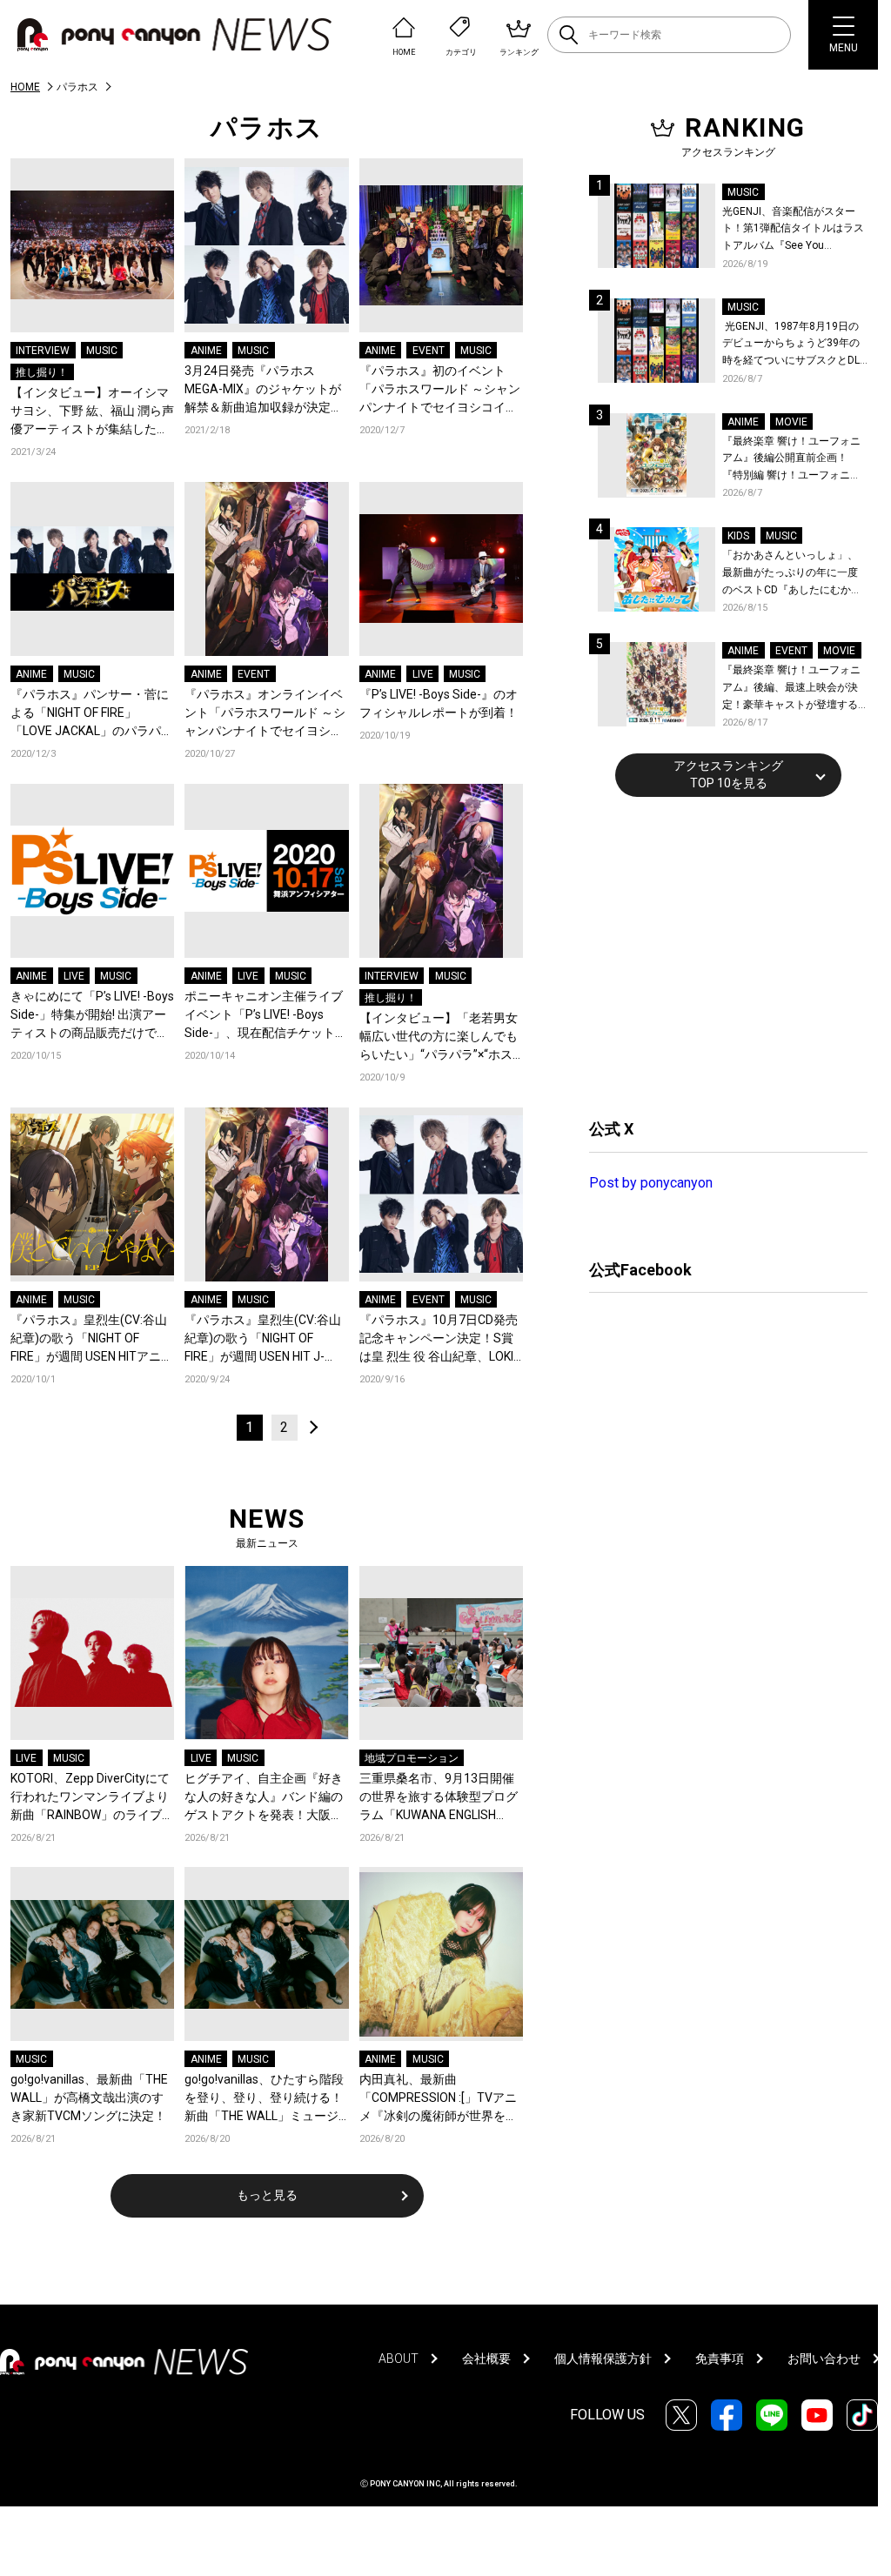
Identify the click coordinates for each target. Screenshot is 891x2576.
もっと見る (267, 2195)
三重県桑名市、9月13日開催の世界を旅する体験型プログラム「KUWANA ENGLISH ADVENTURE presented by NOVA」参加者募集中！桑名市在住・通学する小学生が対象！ (439, 1798)
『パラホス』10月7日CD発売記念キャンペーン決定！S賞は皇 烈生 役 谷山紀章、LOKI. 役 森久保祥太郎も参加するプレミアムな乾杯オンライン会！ (440, 1339)
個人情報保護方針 (603, 2359)
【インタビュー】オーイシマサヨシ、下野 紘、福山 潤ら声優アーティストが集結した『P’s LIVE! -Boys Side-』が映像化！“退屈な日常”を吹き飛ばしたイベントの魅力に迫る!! (92, 412)
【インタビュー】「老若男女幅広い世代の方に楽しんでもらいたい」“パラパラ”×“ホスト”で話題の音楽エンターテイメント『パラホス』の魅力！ (441, 1037)
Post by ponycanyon (651, 1183)
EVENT (429, 351)
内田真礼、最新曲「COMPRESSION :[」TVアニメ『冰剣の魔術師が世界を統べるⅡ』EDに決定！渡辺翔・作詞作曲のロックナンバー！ (440, 2099)
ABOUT (399, 2359)
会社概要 (486, 2359)
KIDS (738, 536)
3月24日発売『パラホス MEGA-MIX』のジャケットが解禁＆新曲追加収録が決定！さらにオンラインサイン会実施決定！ (264, 390)
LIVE (423, 674)
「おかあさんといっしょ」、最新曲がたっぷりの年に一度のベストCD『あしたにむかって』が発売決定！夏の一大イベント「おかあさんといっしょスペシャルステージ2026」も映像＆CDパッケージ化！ (792, 574)
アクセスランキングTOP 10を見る (728, 774)
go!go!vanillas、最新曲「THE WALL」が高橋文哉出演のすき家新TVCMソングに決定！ (89, 2098)
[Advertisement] (720, 955)
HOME (25, 87)
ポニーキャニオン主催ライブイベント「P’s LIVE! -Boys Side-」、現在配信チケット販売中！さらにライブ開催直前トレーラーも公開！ (266, 1016)
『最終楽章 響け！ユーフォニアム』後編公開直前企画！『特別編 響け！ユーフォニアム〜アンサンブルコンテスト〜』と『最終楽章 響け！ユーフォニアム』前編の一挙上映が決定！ (791, 460)
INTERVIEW (43, 351)
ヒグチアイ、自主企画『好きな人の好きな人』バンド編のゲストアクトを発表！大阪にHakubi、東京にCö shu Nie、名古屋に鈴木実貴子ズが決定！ (264, 1798)
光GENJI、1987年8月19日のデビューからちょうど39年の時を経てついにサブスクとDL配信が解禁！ (791, 345)
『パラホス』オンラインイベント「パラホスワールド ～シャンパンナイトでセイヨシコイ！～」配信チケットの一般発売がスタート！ (265, 714)
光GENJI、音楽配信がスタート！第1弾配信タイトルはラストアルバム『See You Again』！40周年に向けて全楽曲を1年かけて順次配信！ (794, 230)
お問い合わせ (824, 2359)
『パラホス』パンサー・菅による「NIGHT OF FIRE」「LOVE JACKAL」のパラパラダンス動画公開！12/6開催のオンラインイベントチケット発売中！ (92, 714)
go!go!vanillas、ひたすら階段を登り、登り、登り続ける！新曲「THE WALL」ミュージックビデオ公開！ (264, 2099)
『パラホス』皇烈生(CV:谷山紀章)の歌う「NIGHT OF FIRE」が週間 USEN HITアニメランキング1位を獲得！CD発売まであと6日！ (92, 1339)
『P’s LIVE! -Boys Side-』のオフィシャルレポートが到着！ (439, 703)
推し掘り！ (42, 372)
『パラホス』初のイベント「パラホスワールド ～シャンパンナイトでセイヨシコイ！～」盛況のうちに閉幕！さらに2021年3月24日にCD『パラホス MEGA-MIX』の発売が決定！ (440, 390)
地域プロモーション (412, 1758)
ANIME (206, 351)
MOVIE (791, 422)
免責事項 (720, 2359)
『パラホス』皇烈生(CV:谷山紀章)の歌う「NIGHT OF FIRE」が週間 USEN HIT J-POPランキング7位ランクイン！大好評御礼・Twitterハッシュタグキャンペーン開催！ (265, 1339)
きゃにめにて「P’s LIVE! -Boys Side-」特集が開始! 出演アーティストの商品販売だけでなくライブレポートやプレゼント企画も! (92, 1016)
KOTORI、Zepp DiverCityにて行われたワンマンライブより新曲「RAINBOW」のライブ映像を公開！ (92, 1798)
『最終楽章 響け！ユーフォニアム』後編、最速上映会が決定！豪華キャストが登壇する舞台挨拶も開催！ (791, 689)
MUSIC (102, 351)
